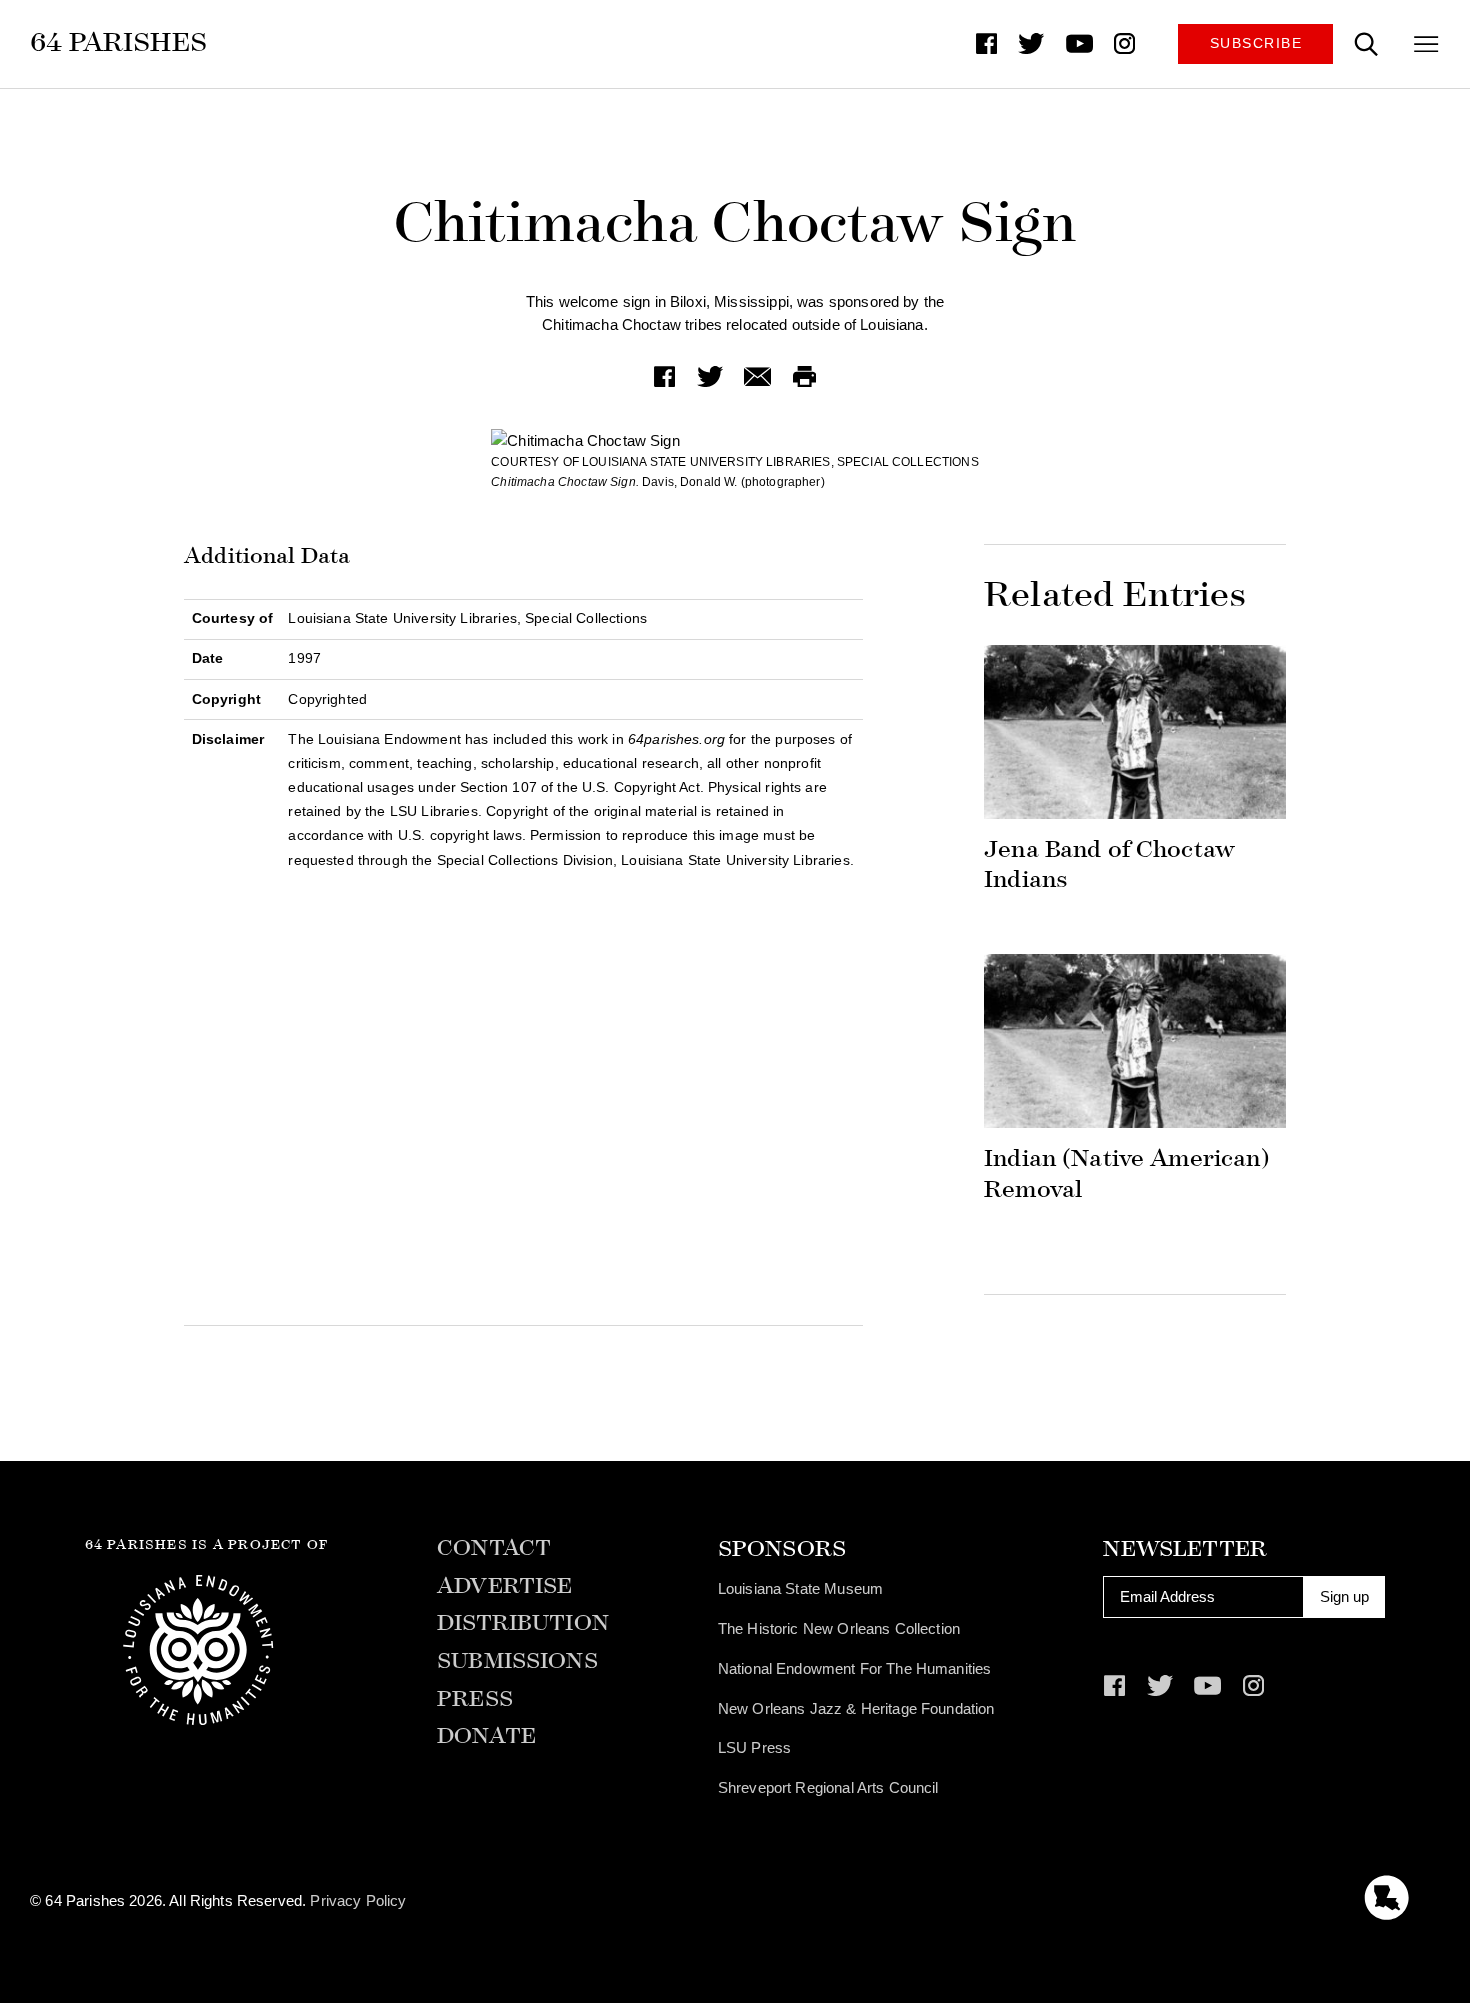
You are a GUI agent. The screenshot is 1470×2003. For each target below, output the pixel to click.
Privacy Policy (358, 1900)
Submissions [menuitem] (517, 1661)
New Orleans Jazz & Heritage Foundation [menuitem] (856, 1708)
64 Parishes (118, 42)
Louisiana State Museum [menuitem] (800, 1588)
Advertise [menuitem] (504, 1586)
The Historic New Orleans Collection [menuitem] (839, 1628)
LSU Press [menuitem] (754, 1747)
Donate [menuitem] (486, 1736)
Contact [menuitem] (494, 1548)
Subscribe (1256, 43)
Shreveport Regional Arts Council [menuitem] (828, 1787)
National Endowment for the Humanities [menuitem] (855, 1668)
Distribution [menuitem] (523, 1623)
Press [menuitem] (475, 1699)
